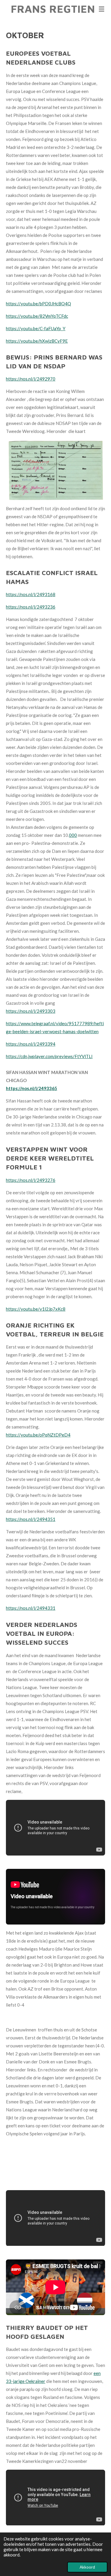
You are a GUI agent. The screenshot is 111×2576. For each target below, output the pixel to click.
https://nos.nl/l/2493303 (31, 1011)
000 (73, 835)
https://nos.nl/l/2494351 (31, 1519)
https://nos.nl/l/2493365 (32, 1088)
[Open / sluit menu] (102, 9)
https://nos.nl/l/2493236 (31, 607)
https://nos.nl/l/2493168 (31, 594)
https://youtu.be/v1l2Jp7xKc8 (36, 1309)
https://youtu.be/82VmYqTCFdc (37, 316)
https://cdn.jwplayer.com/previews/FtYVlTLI (49, 1056)
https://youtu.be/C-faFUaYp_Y (36, 328)
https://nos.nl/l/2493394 (31, 1044)
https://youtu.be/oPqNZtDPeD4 (38, 1435)
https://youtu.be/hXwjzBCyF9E (37, 341)
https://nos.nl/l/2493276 (31, 1180)
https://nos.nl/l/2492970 (31, 379)
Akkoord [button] (87, 2567)
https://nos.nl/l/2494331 (31, 1608)
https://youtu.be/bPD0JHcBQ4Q (38, 304)
